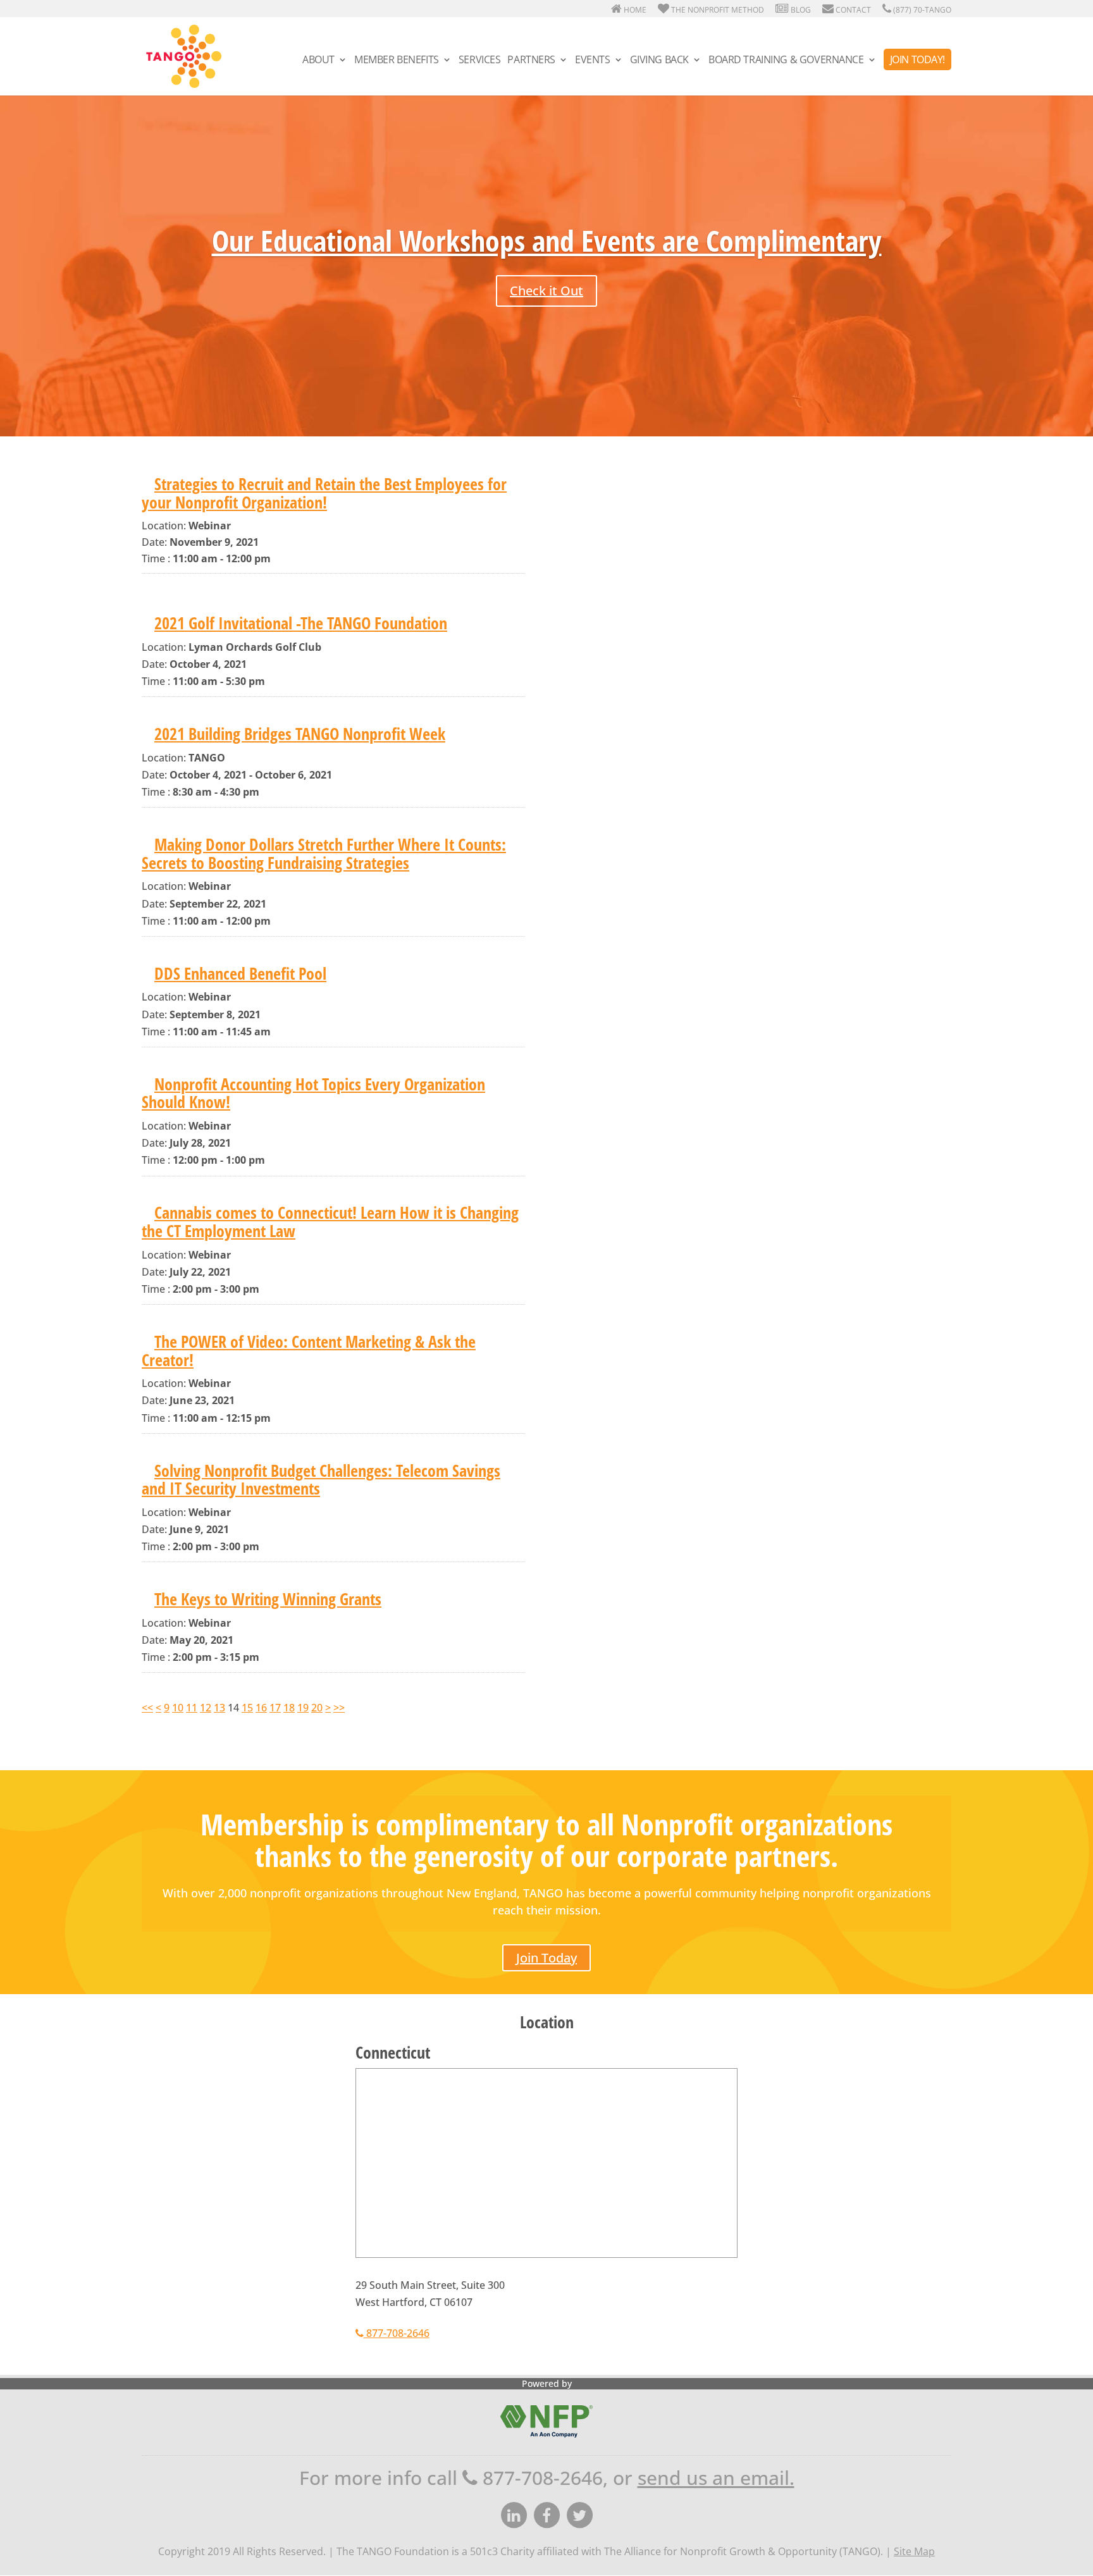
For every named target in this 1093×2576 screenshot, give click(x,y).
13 (219, 1708)
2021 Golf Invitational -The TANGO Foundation (301, 623)
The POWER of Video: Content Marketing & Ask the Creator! (309, 1351)
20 (317, 1708)
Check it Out (546, 291)
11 (192, 1708)
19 (303, 1708)
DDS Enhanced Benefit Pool (240, 973)
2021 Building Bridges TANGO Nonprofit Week (300, 734)
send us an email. (716, 2478)
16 (261, 1708)
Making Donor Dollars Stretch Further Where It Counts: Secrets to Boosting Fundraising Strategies (324, 854)
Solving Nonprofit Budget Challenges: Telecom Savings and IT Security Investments (321, 1480)
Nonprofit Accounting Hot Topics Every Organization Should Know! (313, 1093)
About (318, 61)
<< (147, 1708)
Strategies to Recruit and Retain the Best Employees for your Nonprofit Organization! (324, 493)
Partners (531, 61)
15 (247, 1708)
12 (206, 1708)
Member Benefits (397, 61)
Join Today (546, 1958)
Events (592, 61)
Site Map (914, 2551)
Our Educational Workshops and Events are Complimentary (547, 240)
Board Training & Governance (786, 61)
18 (289, 1708)
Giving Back (659, 61)
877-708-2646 (397, 2333)
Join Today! (917, 59)
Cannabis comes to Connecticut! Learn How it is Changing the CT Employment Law (330, 1222)
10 (178, 1708)
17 (275, 1708)
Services (480, 61)
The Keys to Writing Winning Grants (268, 1599)
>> (339, 1708)
